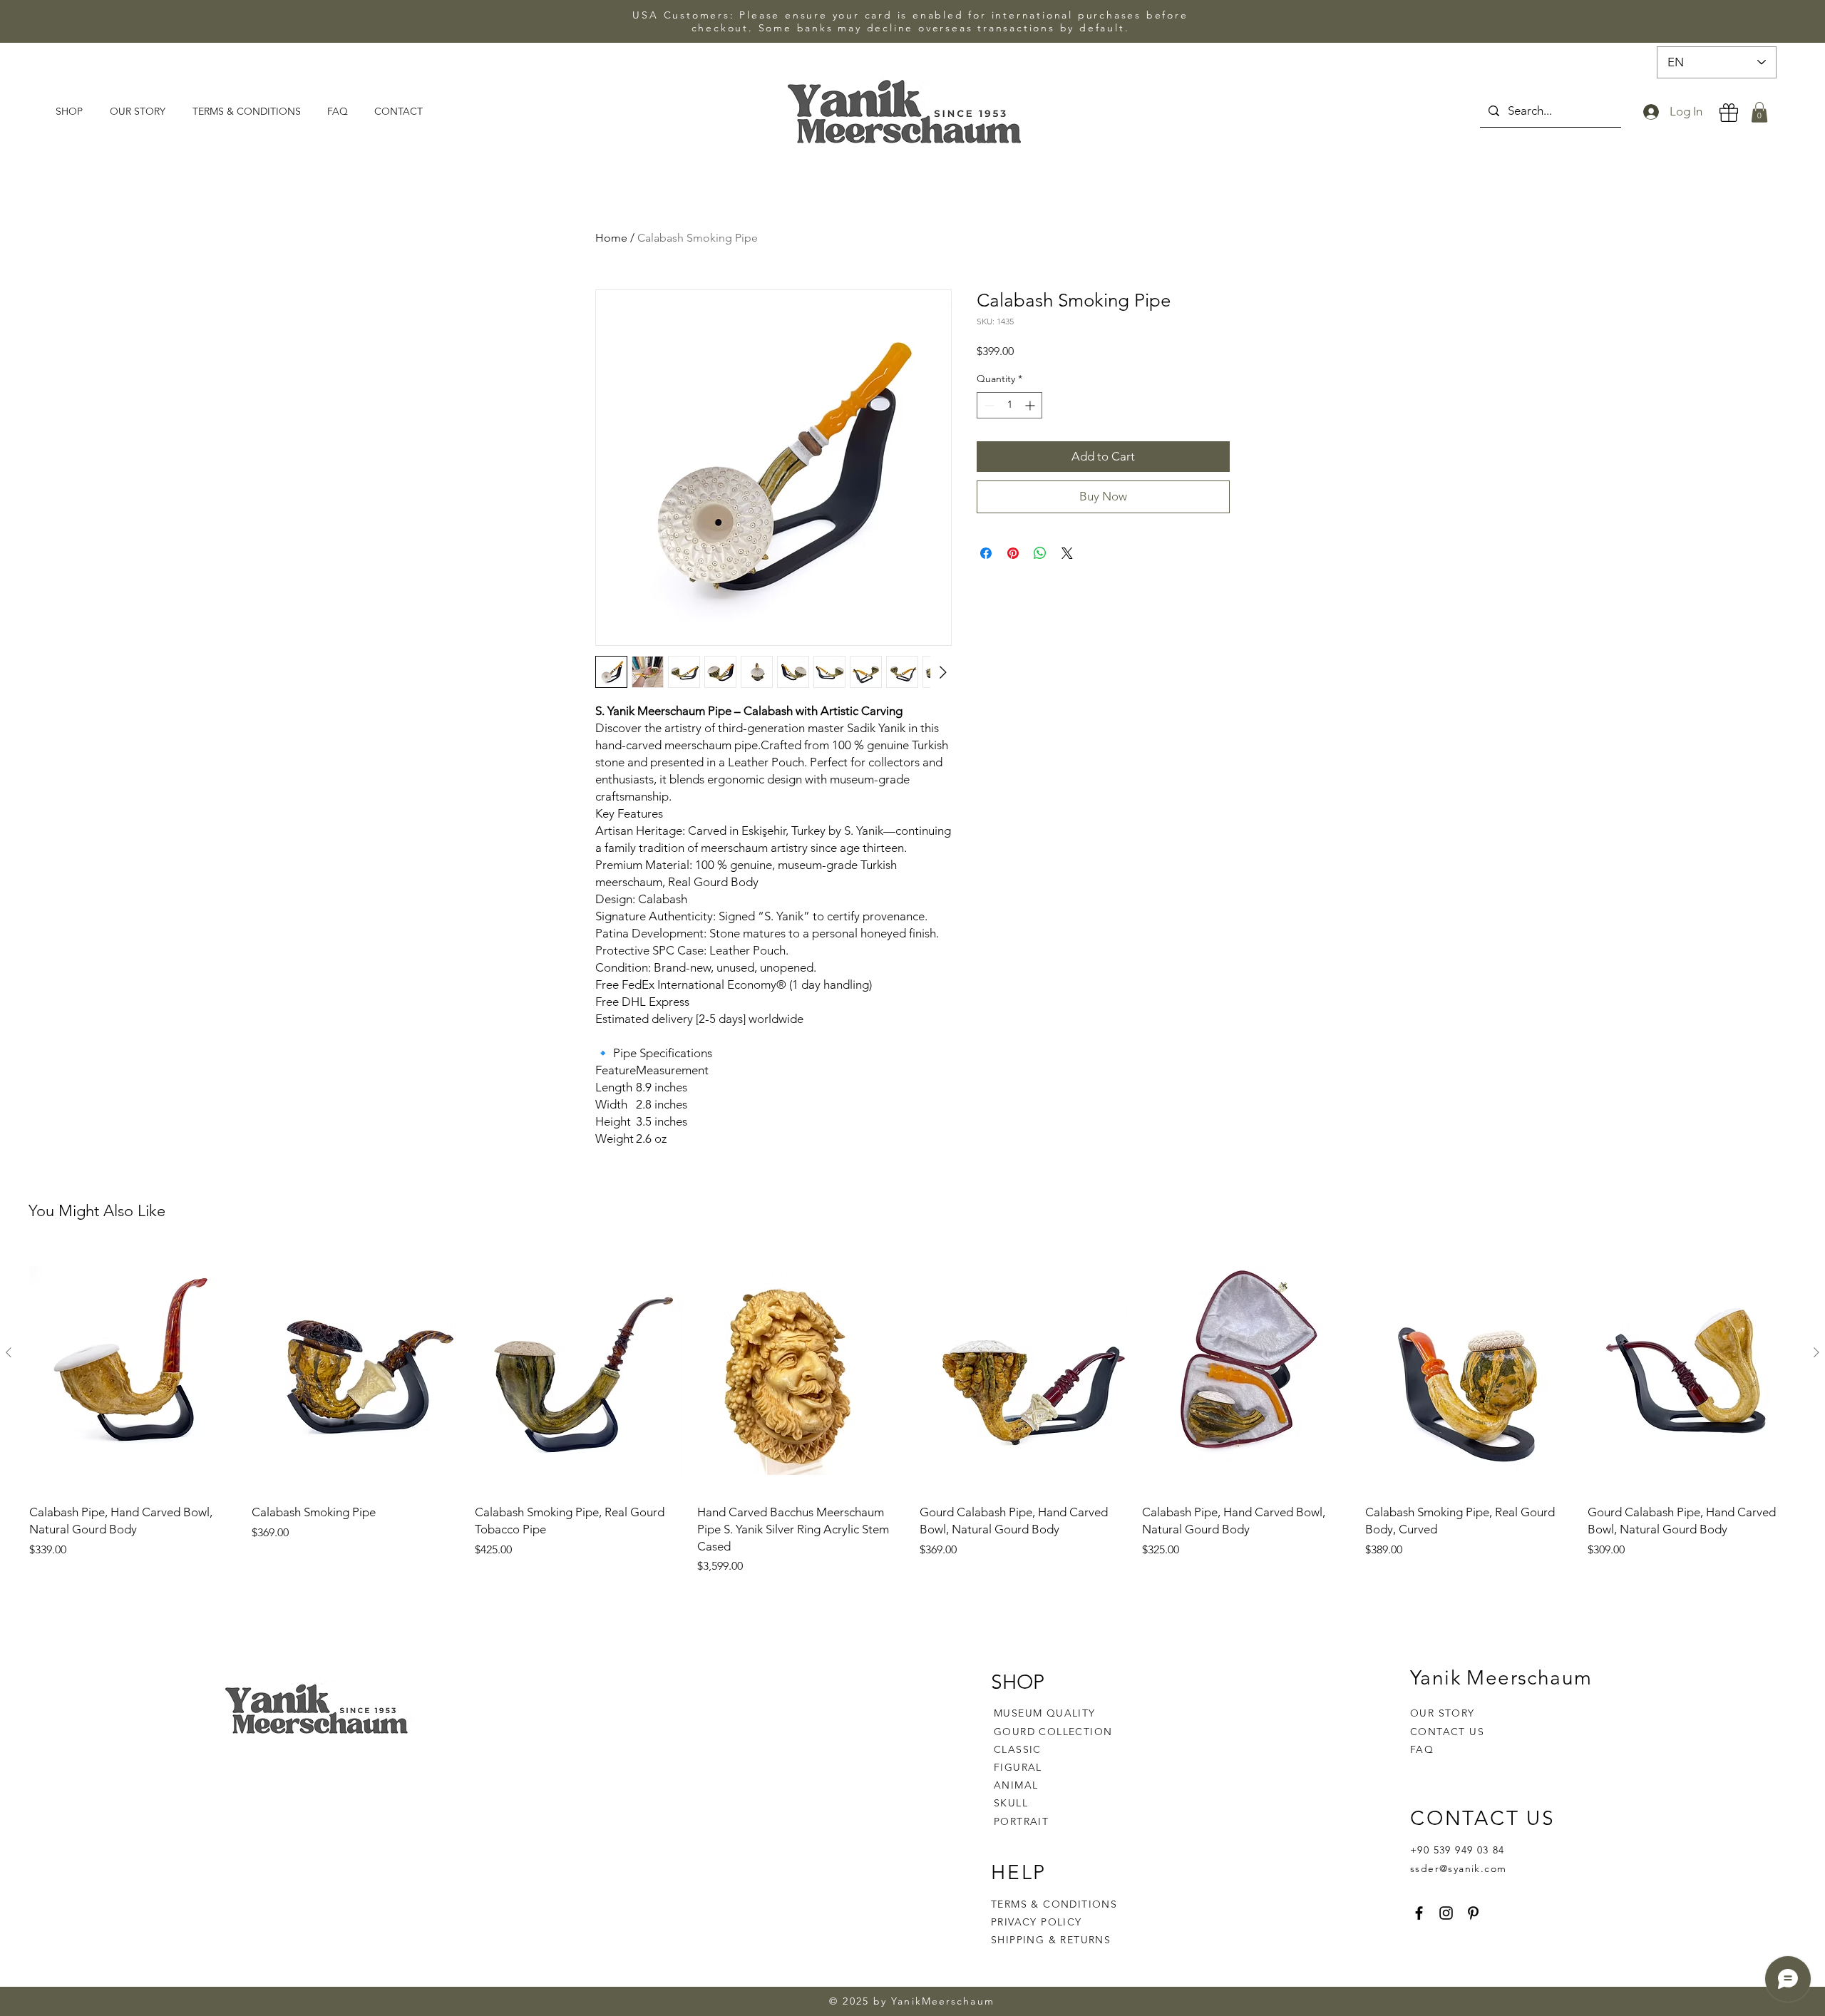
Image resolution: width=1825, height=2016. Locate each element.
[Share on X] (1067, 553)
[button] (1759, 112)
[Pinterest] (1473, 1913)
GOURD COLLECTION (1053, 1732)
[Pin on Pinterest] (1013, 553)
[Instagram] (1446, 1913)
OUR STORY (1443, 1713)
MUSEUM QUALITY (1045, 1713)
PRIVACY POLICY (1038, 1922)
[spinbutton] (1009, 405)
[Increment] (1031, 405)
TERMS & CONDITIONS (1054, 1904)
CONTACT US (1447, 1732)
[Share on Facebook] (986, 553)
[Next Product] (1816, 1352)
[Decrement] (988, 405)
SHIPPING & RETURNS (1051, 1940)
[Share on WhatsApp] (1040, 553)
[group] (912, 1412)
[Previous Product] (9, 1352)
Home (611, 238)
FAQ (1422, 1749)
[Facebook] (1419, 1913)
